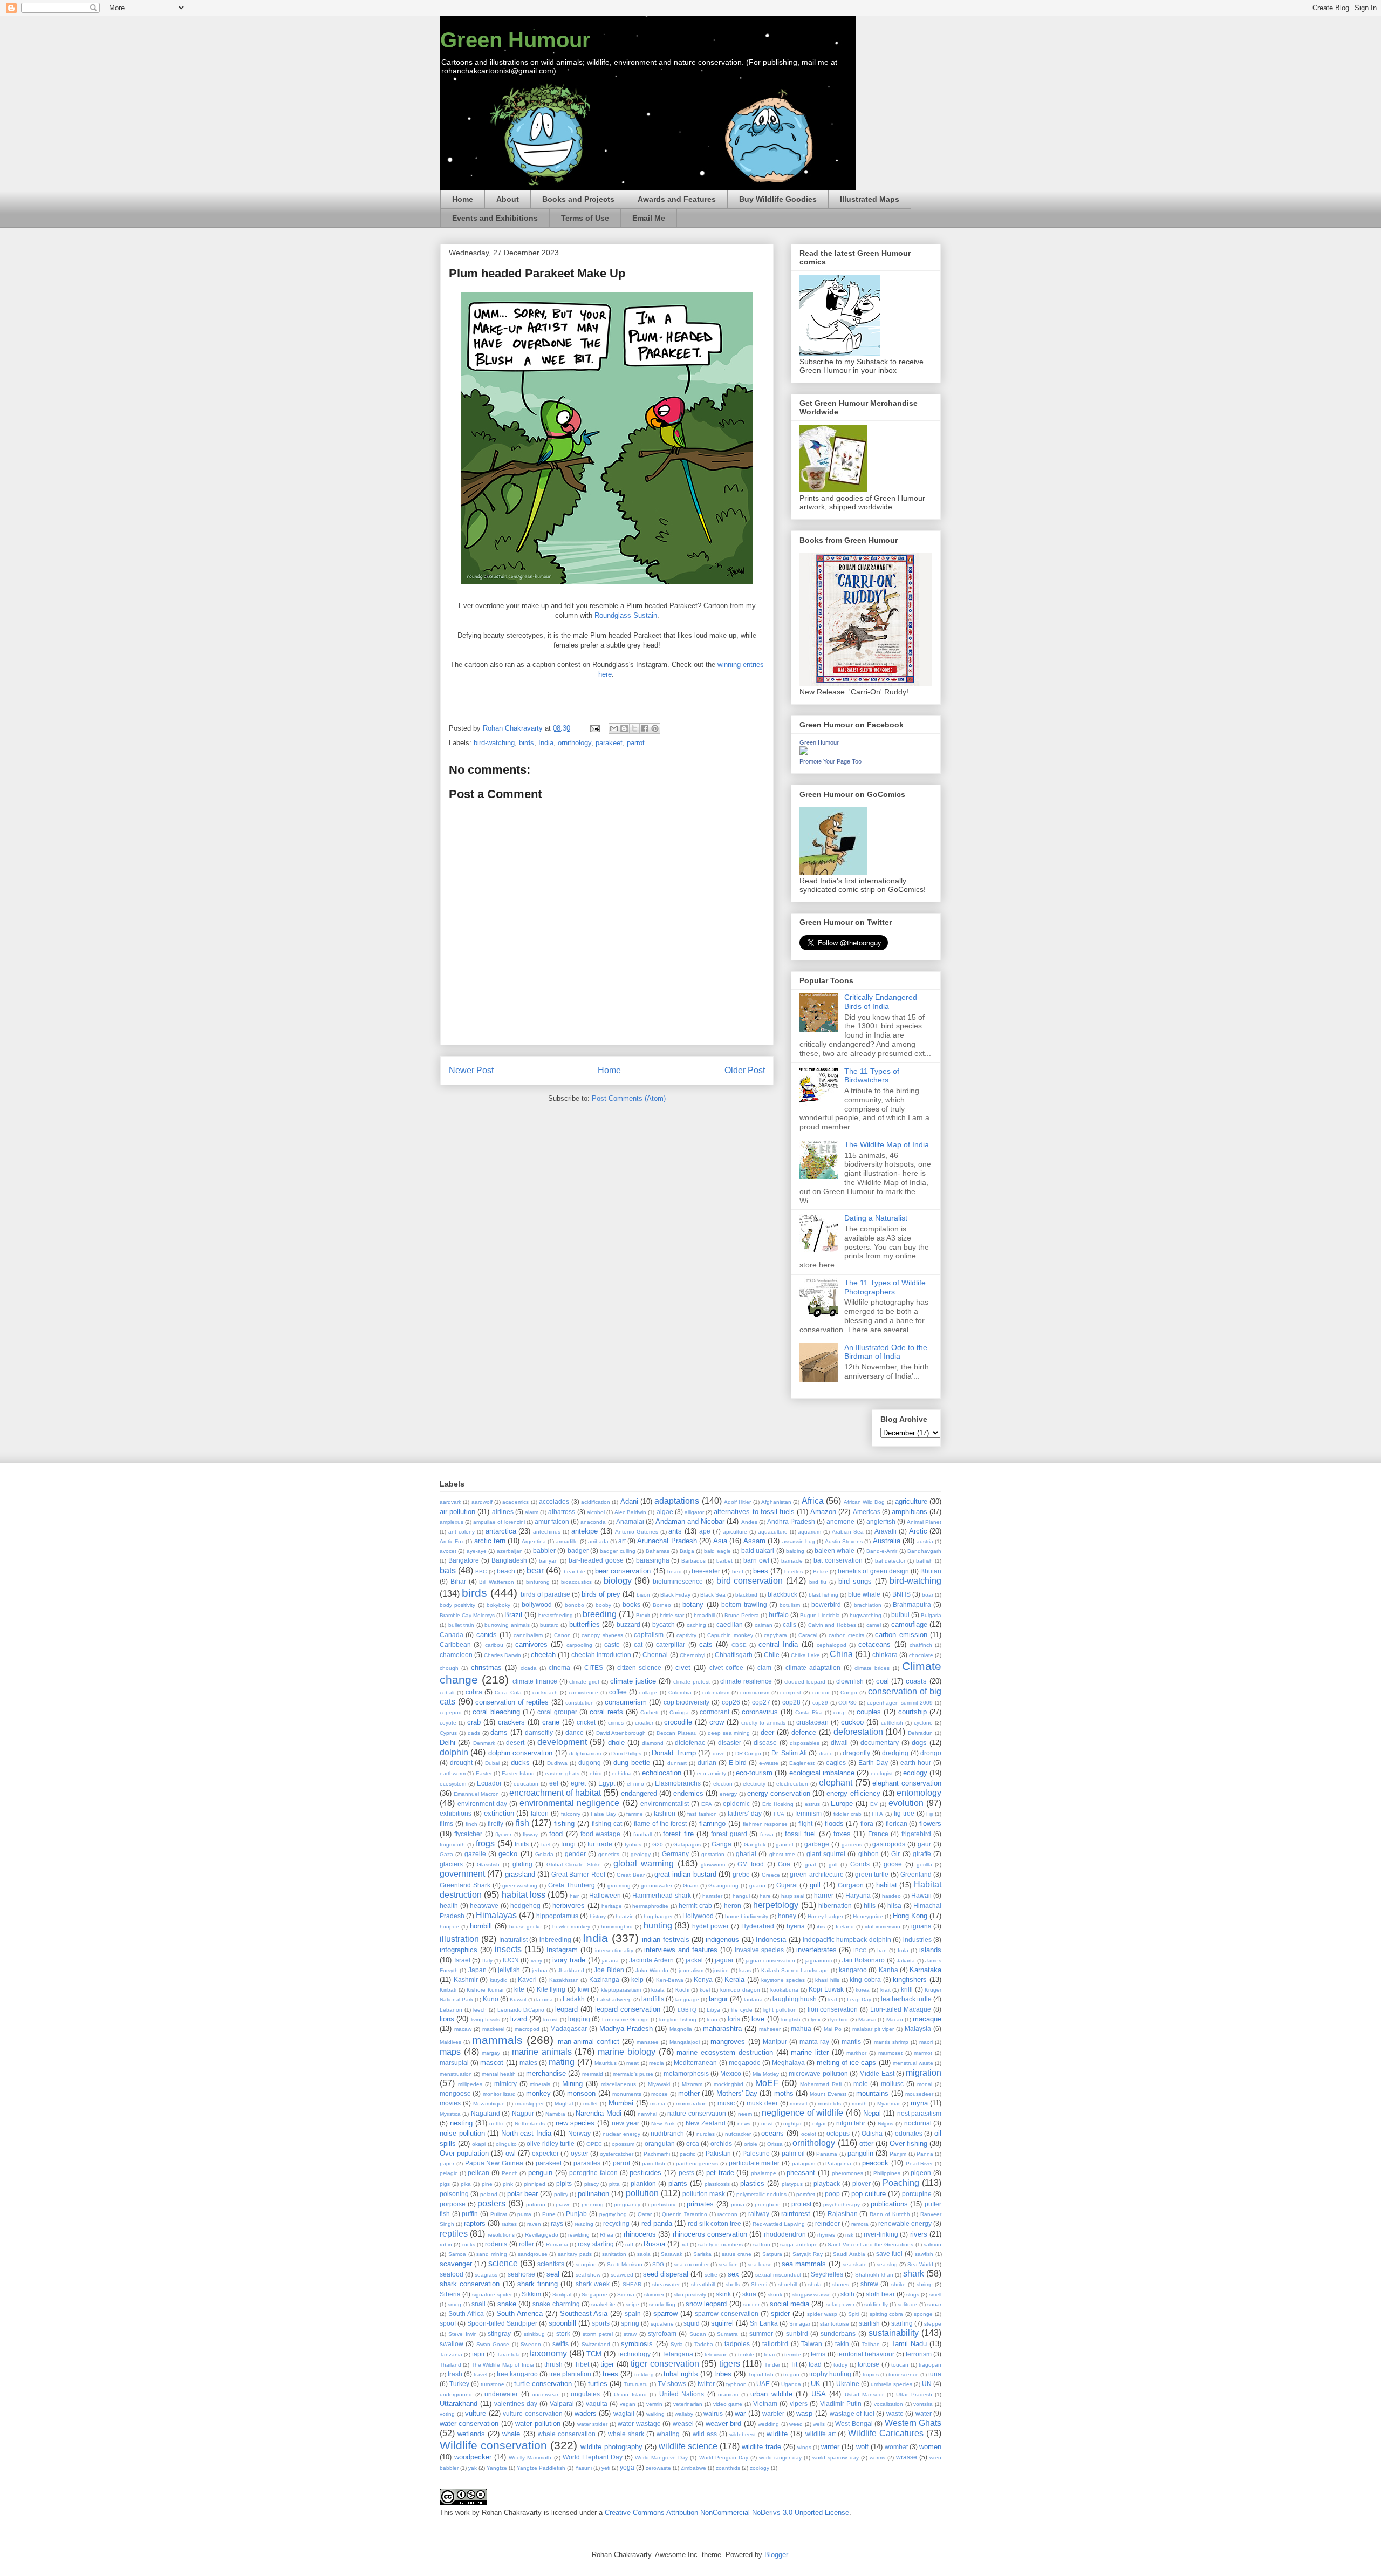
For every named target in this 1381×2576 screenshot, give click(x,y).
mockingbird (729, 2084)
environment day (482, 1804)
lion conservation (833, 2009)
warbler (773, 2413)
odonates (909, 2133)
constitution (580, 1703)
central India (778, 1644)
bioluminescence (678, 1581)
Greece (771, 1875)
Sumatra (727, 2334)
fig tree (904, 1813)
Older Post (745, 1070)
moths (784, 2093)
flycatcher (468, 1834)
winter (830, 2447)
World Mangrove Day (661, 2458)
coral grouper (557, 1712)
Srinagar (800, 2324)
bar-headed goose (596, 1560)
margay (491, 2053)
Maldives (450, 2042)
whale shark (626, 2434)
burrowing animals (507, 1625)
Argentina (534, 1541)
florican (897, 1824)
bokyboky (498, 1605)
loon (712, 2019)
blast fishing (823, 1595)
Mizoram (692, 2084)
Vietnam (765, 2404)
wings (804, 2447)
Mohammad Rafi (821, 2084)
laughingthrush (795, 1999)
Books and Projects (578, 199)
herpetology (776, 1905)
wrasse (907, 2457)
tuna (935, 2374)
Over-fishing (908, 2144)
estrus (812, 1804)
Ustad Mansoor (864, 2394)
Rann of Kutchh (890, 2214)
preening (593, 2204)
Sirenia (626, 2295)
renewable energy (905, 2223)
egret (578, 1783)
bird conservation (750, 1581)
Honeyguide (868, 1916)
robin (446, 2244)
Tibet (582, 2364)
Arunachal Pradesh (667, 1541)
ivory (536, 1961)
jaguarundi (819, 1961)
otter (866, 2144)
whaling (668, 2434)
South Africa (466, 2313)
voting (447, 2414)
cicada (529, 1668)
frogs (485, 1844)
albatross (562, 1512)
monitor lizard (499, 2094)
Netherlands (530, 2124)
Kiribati (448, 1990)
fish (522, 1823)
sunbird (797, 2333)
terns (818, 2354)
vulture (476, 2413)
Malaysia (918, 2029)
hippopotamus (557, 1916)
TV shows (672, 2384)
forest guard (729, 1834)
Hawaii (921, 1895)
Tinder (772, 2365)
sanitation (614, 2254)
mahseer (770, 2029)
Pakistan (718, 2153)
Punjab (576, 2214)
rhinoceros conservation (710, 2234)
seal (553, 2274)
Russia (654, 2244)
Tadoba (704, 2344)
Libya (713, 2010)
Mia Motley (766, 2074)
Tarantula (508, 2354)
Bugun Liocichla (820, 1615)
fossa (767, 1834)
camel (874, 1625)
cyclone (923, 1723)
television (716, 2354)
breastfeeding (556, 1615)
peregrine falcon (593, 2173)
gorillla (924, 1865)
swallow (452, 2344)
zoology (760, 2468)
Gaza (446, 1854)
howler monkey (571, 1927)
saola (644, 2254)
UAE (763, 2384)
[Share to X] (634, 728)
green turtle (872, 1874)
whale (511, 2434)
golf (833, 1865)
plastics (752, 2183)
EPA (707, 1804)
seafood (452, 2274)
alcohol (596, 1512)
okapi (479, 2144)
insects (508, 1949)
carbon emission (901, 1635)
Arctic (918, 1531)
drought (461, 1763)
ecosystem (453, 1784)
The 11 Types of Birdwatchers (872, 1076)
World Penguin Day (724, 2458)
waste (895, 2413)
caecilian (730, 1624)
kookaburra (784, 1990)
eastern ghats (562, 1773)
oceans (772, 2133)
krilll (907, 1989)
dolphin (454, 1752)
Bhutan (931, 1571)
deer (767, 1732)
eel (554, 1783)
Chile (772, 1655)
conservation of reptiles (512, 1702)
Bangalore (464, 1560)
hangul (741, 1896)
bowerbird (826, 1604)
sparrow (665, 2313)
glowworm (713, 1865)
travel (480, 2374)
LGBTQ (687, 2010)
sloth (847, 2294)
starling (902, 2323)
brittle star (672, 1615)
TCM (594, 2354)
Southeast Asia (584, 2313)
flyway (530, 1834)
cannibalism (528, 1635)
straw (630, 2334)
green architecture (816, 1874)
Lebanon (451, 2010)
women (930, 2447)
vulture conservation (533, 2413)
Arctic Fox (452, 1541)
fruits (522, 1844)
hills (870, 1906)
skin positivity (690, 2295)
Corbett (650, 1712)
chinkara (885, 1655)
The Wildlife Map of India (887, 1144)
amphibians (910, 1512)
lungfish (791, 2019)
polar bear (522, 2194)
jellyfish (509, 1970)
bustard (549, 1625)
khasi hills (827, 1980)
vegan (628, 2404)
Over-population (464, 2153)
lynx (816, 2019)
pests (686, 2173)
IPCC (860, 1950)
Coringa (679, 1712)
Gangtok (755, 1845)
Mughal (564, 2104)
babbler (544, 1551)
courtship (912, 1712)
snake (507, 2304)
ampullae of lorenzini (499, 1522)
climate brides (872, 1668)
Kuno (491, 1999)
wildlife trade (761, 2447)
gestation (713, 1854)
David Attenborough (621, 1733)
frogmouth (452, 1845)
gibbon (869, 1854)
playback (827, 2183)
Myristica (450, 2114)
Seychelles (827, 2274)
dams (499, 1732)
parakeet (609, 743)
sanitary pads (575, 2254)
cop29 (820, 1703)
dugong (590, 1763)
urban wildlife (771, 2394)
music (726, 2103)
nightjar (792, 2124)
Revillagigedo (542, 2235)
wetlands (471, 2434)
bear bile (575, 1572)
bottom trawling (744, 1604)
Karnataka (925, 1970)
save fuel (890, 2254)
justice (721, 1970)
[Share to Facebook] (645, 728)
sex (733, 2274)
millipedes (470, 2084)
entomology (919, 1793)
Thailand (450, 2365)
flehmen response (765, 1824)
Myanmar (888, 2104)
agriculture (911, 1501)
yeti (606, 2468)
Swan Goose (493, 2344)
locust (551, 2019)
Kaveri (527, 1979)
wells (819, 2424)
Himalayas (496, 1915)
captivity (686, 1635)
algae (665, 1512)
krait (886, 1990)
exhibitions (456, 1813)
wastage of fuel (852, 2413)
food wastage (600, 1834)
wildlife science (688, 2446)
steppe (933, 2324)
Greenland (916, 1874)
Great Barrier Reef (578, 1874)
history (598, 1916)
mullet (590, 2104)
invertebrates (816, 1950)
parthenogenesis (697, 2163)
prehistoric (664, 2204)
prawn (563, 2204)
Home (463, 199)
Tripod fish (761, 2374)
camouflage (909, 1624)
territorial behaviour (866, 2354)
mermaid (593, 2074)
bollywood (537, 1604)
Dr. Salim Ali (789, 1753)
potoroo (536, 2204)
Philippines (887, 2173)
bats (448, 1570)
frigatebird (916, 1834)
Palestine (756, 2153)
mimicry (505, 2084)
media (657, 2063)
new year (625, 2123)
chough (449, 1668)
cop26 (731, 1702)
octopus (838, 2133)
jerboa (540, 1970)
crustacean (812, 1722)
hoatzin (625, 1916)
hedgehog (525, 1906)
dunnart (677, 1763)
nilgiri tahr (851, 2123)
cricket (586, 1722)
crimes (616, 1723)
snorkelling (662, 2304)
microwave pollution (818, 2073)
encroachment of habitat (555, 1793)
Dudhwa (557, 1763)
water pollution (538, 2424)
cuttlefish (892, 1723)
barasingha (653, 1560)
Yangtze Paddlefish (541, 2468)
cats (706, 1644)
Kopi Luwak (826, 1989)
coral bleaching (496, 1712)
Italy (487, 1961)
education (526, 1784)
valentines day (516, 2404)
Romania (557, 2244)
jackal (694, 1960)
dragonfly (856, 1753)
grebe (741, 1874)
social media (789, 2304)
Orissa (775, 2144)
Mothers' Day (737, 2093)
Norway (579, 2133)
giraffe (922, 1854)
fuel (546, 1845)
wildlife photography (611, 2447)
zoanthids (728, 2468)
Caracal (808, 1635)
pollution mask (704, 2194)
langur (718, 1999)
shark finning (538, 2284)
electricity (754, 1784)
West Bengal (854, 2424)
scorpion (586, 2264)
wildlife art (821, 2434)
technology (634, 2354)
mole (861, 2084)
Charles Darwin (503, 1655)
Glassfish (488, 1865)
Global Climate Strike (574, 1865)
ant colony (462, 1532)
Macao (895, 2019)
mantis (851, 2042)
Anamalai (630, 1521)
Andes (749, 1522)
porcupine (917, 2194)
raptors (475, 2223)
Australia (887, 1541)
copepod (451, 1712)
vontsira (923, 2404)
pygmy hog (613, 2214)
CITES (594, 1668)
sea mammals (804, 2264)
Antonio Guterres (637, 1532)
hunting (658, 1926)
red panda (657, 2223)
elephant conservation (907, 1783)
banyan (548, 1561)
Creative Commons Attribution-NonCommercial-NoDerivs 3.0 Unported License (727, 2513)
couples (869, 1712)
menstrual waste (913, 2063)
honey (787, 1916)
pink (508, 2184)
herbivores (569, 1906)
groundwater (657, 1886)
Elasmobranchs (678, 1783)
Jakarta (906, 1961)
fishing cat (607, 1824)
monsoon (581, 2093)
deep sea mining (729, 1733)
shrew (869, 2284)
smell (935, 2295)
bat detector (890, 1561)
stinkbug (534, 2334)
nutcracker (738, 2134)
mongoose (455, 2093)
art (622, 1541)
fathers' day (745, 1813)
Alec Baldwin (630, 1512)
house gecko (526, 1927)
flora (867, 1824)
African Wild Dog (864, 1502)
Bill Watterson (497, 1582)
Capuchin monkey (730, 1635)
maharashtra (722, 2029)
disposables (805, 1743)
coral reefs (606, 1712)
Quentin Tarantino (685, 2214)
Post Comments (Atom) (629, 1098)
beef (738, 1572)
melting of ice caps (847, 2063)
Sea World (920, 2264)
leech (480, 2010)
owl (511, 2153)
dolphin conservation (520, 1753)
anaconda (593, 1522)
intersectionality (614, 1950)
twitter (706, 2384)
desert (515, 1743)
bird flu (818, 1582)
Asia (720, 1541)
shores (841, 2284)
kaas (745, 1970)
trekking (644, 2374)
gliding (522, 1864)
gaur (924, 1844)
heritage (612, 1906)
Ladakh (574, 1999)
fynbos (633, 1845)
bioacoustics (576, 1582)
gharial (746, 1854)
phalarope (764, 2173)
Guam (690, 1886)
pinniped (535, 2184)
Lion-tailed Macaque (901, 2009)
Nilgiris (886, 2124)
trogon (791, 2374)
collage (648, 1692)
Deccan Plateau (677, 1733)
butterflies (584, 1624)
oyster (580, 2153)
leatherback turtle (906, 1999)
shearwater (666, 2284)
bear (535, 1570)
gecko (508, 1854)
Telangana (678, 2354)
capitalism (649, 1635)
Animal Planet (924, 1522)
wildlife (777, 2434)
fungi (568, 1844)
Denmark (484, 1743)
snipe (633, 2304)
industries (917, 1940)
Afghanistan (776, 1502)
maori (926, 2042)
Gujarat (787, 1885)
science (503, 2263)
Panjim (898, 2154)
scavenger (456, 2264)
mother (689, 2093)
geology (641, 1854)
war (740, 2413)
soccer (751, 2304)
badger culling (617, 1551)
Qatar (645, 2214)
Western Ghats (913, 2423)
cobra (474, 1692)
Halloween (605, 1895)
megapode (745, 2063)
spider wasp (822, 2314)
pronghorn (768, 2204)
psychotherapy (842, 2204)
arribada (598, 1541)
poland (489, 2194)
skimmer (654, 2295)
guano (757, 1886)
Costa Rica (809, 1712)
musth (859, 2104)
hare (765, 1896)
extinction (499, 1813)
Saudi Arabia (849, 2254)
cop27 (761, 1702)
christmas (486, 1668)
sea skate (855, 2264)
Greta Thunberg (572, 1885)
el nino (635, 1784)
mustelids (829, 2104)
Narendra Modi (598, 2113)
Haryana (858, 1895)
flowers (930, 1824)
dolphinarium (585, 1753)
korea (863, 1990)
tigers (730, 2364)
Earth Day (873, 1763)
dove (719, 1753)
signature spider (492, 2295)
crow (717, 1722)
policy (561, 2194)
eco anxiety (711, 1773)
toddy (840, 2365)
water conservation (469, 2424)
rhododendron (785, 2234)
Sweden (531, 2344)
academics (515, 1502)
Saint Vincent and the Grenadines (870, 2244)
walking (655, 2414)
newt (767, 2124)
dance (575, 1732)
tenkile (746, 2354)
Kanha (888, 1970)
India (546, 743)
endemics (688, 1793)
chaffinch (921, 1645)
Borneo (662, 1605)
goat (811, 1865)
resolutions (501, 2235)
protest (801, 2204)
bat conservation (838, 1560)
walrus (713, 2413)
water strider (592, 2424)
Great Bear (630, 1875)
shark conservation (470, 2284)
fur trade (600, 1844)
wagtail (624, 2413)
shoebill (787, 2284)
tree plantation (570, 2374)
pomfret (806, 2194)
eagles (836, 1763)
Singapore (594, 2295)
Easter (484, 1773)
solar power (840, 2304)
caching (696, 1625)
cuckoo (852, 1722)
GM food (751, 1864)
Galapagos (687, 1845)
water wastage (639, 2424)
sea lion (728, 2264)
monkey (538, 2093)
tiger (607, 2364)
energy (728, 1794)
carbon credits (846, 1635)
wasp (804, 2413)
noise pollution (462, 2133)
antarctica (501, 1531)
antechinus (547, 1532)
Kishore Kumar (485, 1990)
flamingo (712, 1824)
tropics (871, 2374)
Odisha (872, 2133)
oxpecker (545, 2153)
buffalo (779, 1615)
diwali (839, 1743)
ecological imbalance (822, 1773)
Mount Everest (828, 2094)
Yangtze (497, 2468)
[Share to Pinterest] (655, 728)
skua (749, 2294)
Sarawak (672, 2254)
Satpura (772, 2254)
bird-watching (494, 743)
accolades (554, 1501)
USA (819, 2394)
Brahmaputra (912, 1604)
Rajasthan (843, 2214)
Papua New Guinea (494, 2163)
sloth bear (880, 2294)
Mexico (731, 2073)
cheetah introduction (601, 1655)
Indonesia (771, 1940)
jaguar (724, 1960)
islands (930, 1950)
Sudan (698, 2334)
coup (840, 1712)
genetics (609, 1854)
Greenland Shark (465, 1885)
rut (685, 2244)
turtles (598, 2384)
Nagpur (523, 2113)
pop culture (869, 2194)
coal (883, 1681)
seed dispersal (666, 2274)
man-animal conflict (589, 2042)
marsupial (454, 2063)
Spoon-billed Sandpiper (502, 2323)
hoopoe (449, 1927)
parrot (636, 743)
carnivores (531, 1644)
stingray (499, 2333)
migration (924, 2073)
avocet (448, 1551)
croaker (644, 1723)
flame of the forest (660, 1824)
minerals (540, 2084)
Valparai (562, 2404)
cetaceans (874, 1644)
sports (601, 2323)
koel (705, 1990)
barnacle (792, 1561)
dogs (919, 1743)
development (562, 1742)
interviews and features (681, 1950)
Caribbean (455, 1644)
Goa (784, 1864)
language (687, 1999)
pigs (445, 2184)
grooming (619, 1886)
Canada (452, 1635)
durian (707, 1763)
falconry (571, 1814)
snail (478, 2304)
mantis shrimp (891, 2042)
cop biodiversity (687, 1702)
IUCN (511, 1960)
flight (805, 1824)
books (631, 1604)
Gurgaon (851, 1885)
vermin (654, 2404)
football (642, 1834)
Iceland (845, 1927)
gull (815, 1885)
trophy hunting (830, 2374)
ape (705, 1531)
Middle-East (877, 2073)
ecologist (882, 1773)
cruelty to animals (763, 1723)
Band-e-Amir (882, 1551)
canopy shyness (602, 1635)
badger (578, 1551)
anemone (840, 1521)
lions (447, 2019)
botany (693, 1604)
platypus (792, 2184)
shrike (898, 2284)
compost (791, 1692)
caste (612, 1644)
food (556, 1834)
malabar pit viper (873, 2029)
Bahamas (658, 1551)
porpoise (453, 2204)
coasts (916, 1681)
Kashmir (466, 1979)
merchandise (546, 2073)
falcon (540, 1813)
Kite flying (551, 1989)
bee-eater (706, 1571)
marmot (923, 2053)
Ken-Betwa (670, 1980)
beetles (794, 1572)
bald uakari (758, 1551)
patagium (804, 2163)
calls (789, 1624)
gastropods (889, 1844)
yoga (627, 2467)
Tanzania (451, 2354)
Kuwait (518, 1999)
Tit (794, 2364)
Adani (629, 1501)
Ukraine (848, 2384)
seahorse (521, 2274)
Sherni (759, 2284)
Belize (821, 1572)
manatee (648, 2042)
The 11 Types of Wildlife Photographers (885, 1287)
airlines (503, 1512)
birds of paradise (545, 1594)
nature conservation (696, 2113)
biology (618, 1581)
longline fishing (678, 2019)
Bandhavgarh (924, 1551)
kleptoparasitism (621, 1990)
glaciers (451, 1864)
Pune (549, 2214)
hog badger (658, 1916)
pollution (642, 2193)
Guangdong (723, 1886)
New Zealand (706, 2123)
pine (487, 2184)
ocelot (809, 2134)
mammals (497, 2040)
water (924, 2413)
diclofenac (690, 1743)
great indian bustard (685, 1874)
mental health (499, 2074)
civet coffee (726, 1668)
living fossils (486, 2019)
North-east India (526, 2133)
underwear (545, 2394)
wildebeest (743, 2434)
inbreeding (555, 1940)
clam (764, 1668)
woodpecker (473, 2457)
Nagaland (486, 2113)
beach (506, 1571)
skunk (775, 2295)
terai (769, 2354)
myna (919, 2103)
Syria (677, 2344)
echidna (622, 1773)
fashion (665, 1813)
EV (874, 1804)
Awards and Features (677, 199)
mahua (801, 2029)
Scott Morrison (625, 2264)
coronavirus (760, 1712)
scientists (551, 2264)
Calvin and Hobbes (832, 1625)
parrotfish (654, 2163)
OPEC (594, 2144)
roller (527, 2244)
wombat (896, 2447)
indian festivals (665, 1940)
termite (793, 2354)
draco (826, 1753)
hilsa (894, 1906)
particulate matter (754, 2163)
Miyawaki (659, 2084)
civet (683, 1668)
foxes (842, 1834)
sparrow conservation (727, 2313)
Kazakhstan (564, 1980)
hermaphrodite (650, 1906)
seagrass (486, 2275)
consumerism (626, 1702)
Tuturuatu (636, 2384)
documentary (880, 1743)
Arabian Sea (848, 1532)
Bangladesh (509, 1560)
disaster (730, 1743)
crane (551, 1722)
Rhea (607, 2235)
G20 (658, 1845)
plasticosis (717, 2184)
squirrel (722, 2323)
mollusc (892, 2084)
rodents (496, 2244)
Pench (510, 2173)
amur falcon (552, 1521)
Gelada (544, 1854)
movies (450, 2103)
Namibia (555, 2114)
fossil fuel (800, 1834)
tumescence (904, 2374)
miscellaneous (618, 2084)
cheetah (543, 1655)
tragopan (930, 2365)
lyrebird (839, 2019)
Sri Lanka (764, 2323)
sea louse (760, 2264)
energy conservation (779, 1793)
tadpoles (737, 2344)
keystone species (783, 1980)
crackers (511, 1722)
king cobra (865, 1979)
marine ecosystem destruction (724, 2052)
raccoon (727, 2214)
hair (574, 1896)
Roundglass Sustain (626, 615)
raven (534, 2224)
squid (692, 2323)
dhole (616, 1743)
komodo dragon (740, 1990)
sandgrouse (533, 2254)
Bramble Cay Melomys (467, 1615)
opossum (623, 2144)
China (841, 1654)
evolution (906, 1803)
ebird (596, 1773)
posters (491, 2203)
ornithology (575, 743)
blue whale (864, 1594)
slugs (913, 2295)
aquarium (809, 1532)
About (508, 199)
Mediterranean (695, 2063)
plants (678, 2183)
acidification (596, 1502)
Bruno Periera (742, 1615)
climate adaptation (813, 1668)
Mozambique (489, 2104)
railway (759, 2214)
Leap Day (859, 1999)
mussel (798, 2104)
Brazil (513, 1615)
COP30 (847, 1703)
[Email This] (614, 728)
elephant (836, 1783)
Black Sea (713, 1595)
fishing (564, 1824)
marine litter (810, 2052)
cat (638, 1644)
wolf (862, 2447)
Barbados (693, 1561)
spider (780, 2313)
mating (562, 2062)
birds (527, 743)
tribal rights (681, 2374)
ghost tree (782, 1854)
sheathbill (703, 2284)
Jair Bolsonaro (864, 1960)
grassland (520, 1874)
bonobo (575, 1605)
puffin (470, 2214)
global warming (644, 1863)
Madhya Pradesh (626, 2029)
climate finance (535, 1681)
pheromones (847, 2173)
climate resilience (746, 1681)
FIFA (877, 1814)
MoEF (767, 2083)
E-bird (738, 1763)
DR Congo (748, 1753)
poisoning (454, 2194)
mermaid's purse (633, 2074)
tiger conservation (665, 2364)
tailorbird (775, 2344)
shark (914, 2274)
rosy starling (596, 2244)
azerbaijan (510, 1551)
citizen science (639, 1668)
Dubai (492, 1763)
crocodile (678, 1722)
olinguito (506, 2144)
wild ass (705, 2434)
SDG (658, 2264)
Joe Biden (609, 1970)
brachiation (868, 1605)
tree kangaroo (517, 2374)
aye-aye (477, 1551)
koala (658, 1990)
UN (927, 2384)
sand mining (492, 2254)
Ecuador (489, 1783)
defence (804, 1732)
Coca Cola (508, 1692)
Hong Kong (910, 1916)
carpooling (579, 1645)
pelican (478, 2173)
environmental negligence (569, 1803)
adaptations (677, 1501)
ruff (629, 2244)
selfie (711, 2275)
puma (524, 2214)
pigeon (921, 2173)
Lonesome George (625, 2019)
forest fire (678, 1834)
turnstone (493, 2384)
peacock (875, 2163)
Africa (813, 1501)
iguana (921, 1926)
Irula (903, 1950)
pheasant (801, 2173)
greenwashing (520, 1886)
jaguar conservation (770, 1961)
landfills (653, 1999)
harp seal (793, 1896)
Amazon (823, 1512)
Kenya (703, 1979)
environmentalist (665, 1804)
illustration (459, 1939)
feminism (808, 1813)
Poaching (901, 2183)
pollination (593, 2194)
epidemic (736, 1804)
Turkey (459, 2384)
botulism (790, 1605)
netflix (497, 2124)
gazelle (475, 1854)
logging (579, 2019)
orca (693, 2144)
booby (603, 1605)
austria (925, 1541)
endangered (639, 1793)
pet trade (720, 2173)
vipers (799, 2404)
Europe (842, 1804)
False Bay (603, 1814)
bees (761, 1571)
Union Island (630, 2394)
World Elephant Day (593, 2457)
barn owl (756, 1560)
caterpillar (671, 1644)
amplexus (452, 1522)
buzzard (628, 1624)
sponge (923, 2314)
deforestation (858, 1732)
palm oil (793, 2153)
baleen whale (835, 1551)
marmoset (890, 2053)
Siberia (450, 2294)
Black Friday (675, 1595)
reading (584, 2224)
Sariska (702, 2254)
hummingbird (617, 1927)
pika (466, 2184)
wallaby (684, 2414)
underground (456, 2394)
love (758, 2019)
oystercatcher (617, 2154)
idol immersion (883, 1927)
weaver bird (723, 2424)
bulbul (900, 1615)
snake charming (556, 2304)
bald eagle (717, 1551)
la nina (545, 1999)
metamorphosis (686, 2073)
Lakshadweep (614, 1999)
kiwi (583, 1989)
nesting (461, 2123)
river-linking (881, 2234)
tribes (723, 2374)
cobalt (447, 1692)
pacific (688, 2154)
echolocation (662, 1773)
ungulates (585, 2394)
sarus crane (737, 2254)
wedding (768, 2424)
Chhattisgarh (734, 1655)
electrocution (792, 1784)
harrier (824, 1895)
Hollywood (698, 1916)
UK (816, 2384)
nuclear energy (621, 2134)
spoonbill (562, 2323)
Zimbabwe (693, 2468)
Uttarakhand (459, 2404)
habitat (887, 1885)
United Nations (682, 2394)
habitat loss (524, 1895)
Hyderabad (758, 1926)
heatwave (484, 1906)
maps (450, 2052)
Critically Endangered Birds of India (881, 1002)
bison (643, 1595)
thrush (553, 2364)
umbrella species (891, 2384)
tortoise (869, 2364)
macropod (527, 2029)
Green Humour (515, 40)
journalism (691, 1970)
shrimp (925, 2284)
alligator (694, 1512)
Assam (754, 1541)
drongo (931, 1753)
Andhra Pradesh (791, 1521)
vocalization (888, 2404)
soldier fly (876, 2304)
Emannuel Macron (476, 1794)
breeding (600, 1614)
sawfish (924, 2254)
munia (658, 2104)
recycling (616, 2223)
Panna (925, 2154)
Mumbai (621, 2103)
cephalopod (832, 1645)
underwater (501, 2394)
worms (877, 2458)
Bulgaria (931, 1615)
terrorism (919, 2354)
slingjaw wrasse (812, 2295)
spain (633, 2313)
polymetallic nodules (761, 2194)
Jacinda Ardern (651, 1960)
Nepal (872, 2113)
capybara (775, 1635)
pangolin (860, 2153)
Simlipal (562, 2295)
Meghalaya (788, 2063)
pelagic (449, 2173)
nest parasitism (919, 2113)
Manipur (775, 2042)
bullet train (462, 1625)
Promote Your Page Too (830, 761)
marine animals (542, 2052)
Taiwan (812, 2344)
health (449, 1906)
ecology (915, 1773)
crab (474, 1722)
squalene (662, 2324)
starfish (869, 2323)
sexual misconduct (778, 2275)
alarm (532, 1512)
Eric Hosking (778, 1804)
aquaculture (773, 1532)
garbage (817, 1844)
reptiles (454, 2234)
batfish (924, 1561)
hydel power (710, 1926)
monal (925, 2084)
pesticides (645, 2173)
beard (675, 1572)
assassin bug (799, 1541)
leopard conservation (628, 2009)
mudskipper (529, 2104)
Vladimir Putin (841, 2404)
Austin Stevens (844, 1541)
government (462, 1874)
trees (610, 2374)
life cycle (742, 2010)
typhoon (736, 2384)
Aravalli (886, 1531)
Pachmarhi (657, 2154)
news (744, 2124)
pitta (614, 2184)
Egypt (607, 1783)
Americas (867, 1512)
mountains (872, 2093)
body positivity (457, 1605)
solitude (907, 2304)
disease (765, 1743)
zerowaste (658, 2468)
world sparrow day (835, 2458)
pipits (564, 2183)
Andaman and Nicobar (690, 1521)
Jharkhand (571, 1970)
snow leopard (706, 2304)
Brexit (643, 1615)
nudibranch (667, 2133)
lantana (753, 1999)
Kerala (734, 1979)
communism (755, 1692)
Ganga (722, 1844)
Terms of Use (585, 218)
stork (563, 2333)
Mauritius (606, 2063)
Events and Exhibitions (495, 218)
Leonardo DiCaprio (521, 2010)
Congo (849, 1692)
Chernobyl (692, 1655)
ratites (509, 2224)
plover (862, 2183)
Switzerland (596, 2344)
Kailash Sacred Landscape (795, 1970)
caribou (494, 1645)
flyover (503, 1834)
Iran (882, 1950)
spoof (448, 2323)
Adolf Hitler (737, 1502)
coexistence (583, 1692)
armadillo (567, 1541)
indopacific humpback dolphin (847, 1940)
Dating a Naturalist (876, 1218)
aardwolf (482, 1502)
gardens (852, 1845)
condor (821, 1692)
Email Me (649, 218)
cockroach (545, 1692)
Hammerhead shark (661, 1895)
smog (454, 2304)
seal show (588, 2275)
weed (796, 2424)
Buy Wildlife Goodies (778, 199)
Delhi (447, 1743)
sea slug (887, 2264)
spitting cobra (887, 2314)
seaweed (622, 2275)
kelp (637, 1979)
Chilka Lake (805, 1655)
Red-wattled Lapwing (779, 2224)
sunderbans (838, 2333)
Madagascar (569, 2029)
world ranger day (780, 2458)
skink (723, 2294)
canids (487, 1635)
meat (633, 2063)
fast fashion (702, 1814)
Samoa (457, 2254)
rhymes (826, 2235)
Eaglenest (802, 1763)
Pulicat (499, 2214)
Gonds (860, 1864)
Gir (895, 1854)
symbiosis (637, 2344)
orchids (721, 2144)
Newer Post (471, 1070)
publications (889, 2204)
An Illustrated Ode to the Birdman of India (886, 1352)
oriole (751, 2144)
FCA (779, 1814)
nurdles (706, 2134)
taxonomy (548, 2353)
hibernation (835, 1906)
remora (860, 2224)
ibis (821, 1927)
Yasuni (583, 2468)
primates (700, 2204)
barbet (724, 1561)
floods (834, 1824)
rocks (469, 2244)
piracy (592, 2184)
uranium (728, 2394)
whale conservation (567, 2434)
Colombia (680, 1692)
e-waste (769, 1763)
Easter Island (518, 1773)
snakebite (603, 2304)
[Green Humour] (804, 752)
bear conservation (623, 1571)
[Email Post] (594, 728)
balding (795, 1551)
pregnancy (627, 2204)
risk (849, 2235)
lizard (519, 2019)
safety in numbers (720, 2244)
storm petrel (597, 2334)
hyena (796, 1926)
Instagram (562, 1950)
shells (733, 2284)
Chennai (655, 1655)
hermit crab (695, 1906)
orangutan (660, 2144)
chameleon (456, 1655)
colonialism (716, 1692)
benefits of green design (873, 1571)
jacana (610, 1961)
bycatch (664, 1624)
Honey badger (825, 1916)
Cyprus (448, 1733)
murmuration (691, 2104)
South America (519, 2313)
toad (815, 2364)
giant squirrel (826, 1854)
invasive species (759, 1950)
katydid (499, 1980)
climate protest (692, 1682)
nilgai (819, 2124)
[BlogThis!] (624, 728)
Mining (572, 2084)
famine (635, 1814)
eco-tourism (754, 1773)
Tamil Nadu (909, 2344)
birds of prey (601, 1594)
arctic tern (490, 1541)
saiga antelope (799, 2244)
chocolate (921, 1655)
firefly (495, 1824)
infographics (459, 1950)
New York (663, 2124)
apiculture (735, 1532)
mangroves (728, 2042)
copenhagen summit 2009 (900, 1703)
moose (659, 2094)
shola (815, 2284)
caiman (764, 1625)
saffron (762, 2244)
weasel (683, 2424)
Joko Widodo (652, 1970)
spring (630, 2323)
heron (733, 1906)
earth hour (916, 1763)
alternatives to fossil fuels (754, 1512)
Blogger (776, 2555)
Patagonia (838, 2163)
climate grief (584, 1682)
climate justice (633, 1681)
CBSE (739, 1645)
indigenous (722, 1940)
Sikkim (531, 2294)
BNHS (901, 1594)
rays (557, 2223)
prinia (738, 2204)
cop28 (791, 1702)
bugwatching (866, 1615)
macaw (463, 2029)
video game (728, 2404)
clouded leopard (805, 1682)
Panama (827, 2154)
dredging (895, 1753)
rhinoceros (640, 2234)
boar (928, 1595)
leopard (566, 2009)
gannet (785, 1845)
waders (586, 2413)
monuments (627, 2094)
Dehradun (920, 1733)
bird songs (855, 1581)
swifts (560, 2344)
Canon (562, 1635)
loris (734, 2019)
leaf (833, 1999)
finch (471, 1824)
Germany (675, 1854)
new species (575, 2123)
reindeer (828, 2223)
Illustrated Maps (870, 199)
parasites (587, 2163)
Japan (477, 1970)
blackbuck (782, 1594)
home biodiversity (747, 1916)
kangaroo (853, 1970)
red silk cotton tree (715, 2223)
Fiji (929, 1814)
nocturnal (918, 2123)
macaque (927, 2019)
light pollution (780, 2010)
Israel (462, 1960)
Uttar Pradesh (914, 2394)
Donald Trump (674, 1753)
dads (474, 1733)
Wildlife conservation (493, 2445)
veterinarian (688, 2404)
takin (842, 2344)
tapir (478, 2354)
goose (893, 1864)
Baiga (687, 1551)
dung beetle (632, 1763)
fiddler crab (847, 1814)
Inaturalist (513, 1940)
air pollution (457, 1512)
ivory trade (569, 1960)
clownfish (850, 1681)
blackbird (746, 1595)
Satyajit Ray (808, 2254)
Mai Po (833, 2029)
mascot (492, 2063)
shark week (593, 2284)
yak (473, 2468)
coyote (448, 1723)
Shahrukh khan (874, 2275)
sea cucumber (691, 2264)
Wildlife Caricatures (886, 2433)
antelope (584, 1531)
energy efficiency (853, 1793)
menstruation (456, 2074)
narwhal (647, 2114)
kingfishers (910, 1979)
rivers (919, 2234)
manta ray (814, 2042)
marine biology (627, 2052)
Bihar (458, 1581)
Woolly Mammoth (530, 2458)
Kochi (682, 1990)
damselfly (539, 1732)
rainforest (796, 2214)
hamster (712, 1896)
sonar (934, 2304)
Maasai (867, 2019)
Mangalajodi (685, 2042)
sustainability (894, 2333)
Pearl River (919, 2163)
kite (519, 1989)
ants (675, 1531)
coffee (618, 1692)
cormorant (715, 1712)
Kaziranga (604, 1979)
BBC (481, 1572)
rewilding (579, 2235)
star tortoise (835, 2324)
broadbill (704, 1615)
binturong (538, 1582)
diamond (653, 1743)
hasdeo (891, 1896)
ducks (520, 1763)
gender (575, 1854)
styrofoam (662, 2333)
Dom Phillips (626, 1753)
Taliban (871, 2344)
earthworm (453, 1773)
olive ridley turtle (551, 2144)
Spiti (853, 2314)
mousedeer (919, 2094)
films (446, 1824)
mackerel (493, 2029)
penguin (540, 2173)
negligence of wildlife (802, 2113)
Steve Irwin (462, 2334)
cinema (559, 1668)
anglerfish (881, 1521)
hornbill (481, 1926)
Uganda (791, 2384)
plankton (643, 2183)
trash (455, 2374)
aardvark (450, 1502)
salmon (932, 2244)
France (878, 1834)
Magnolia (681, 2029)
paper (447, 2163)
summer (761, 2333)
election (723, 1784)
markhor (856, 2053)
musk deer (762, 2103)
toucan (900, 2365)
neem (745, 2114)
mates (528, 2063)
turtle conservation (543, 2384)
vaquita (597, 2404)
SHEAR (632, 2284)
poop (832, 2194)
